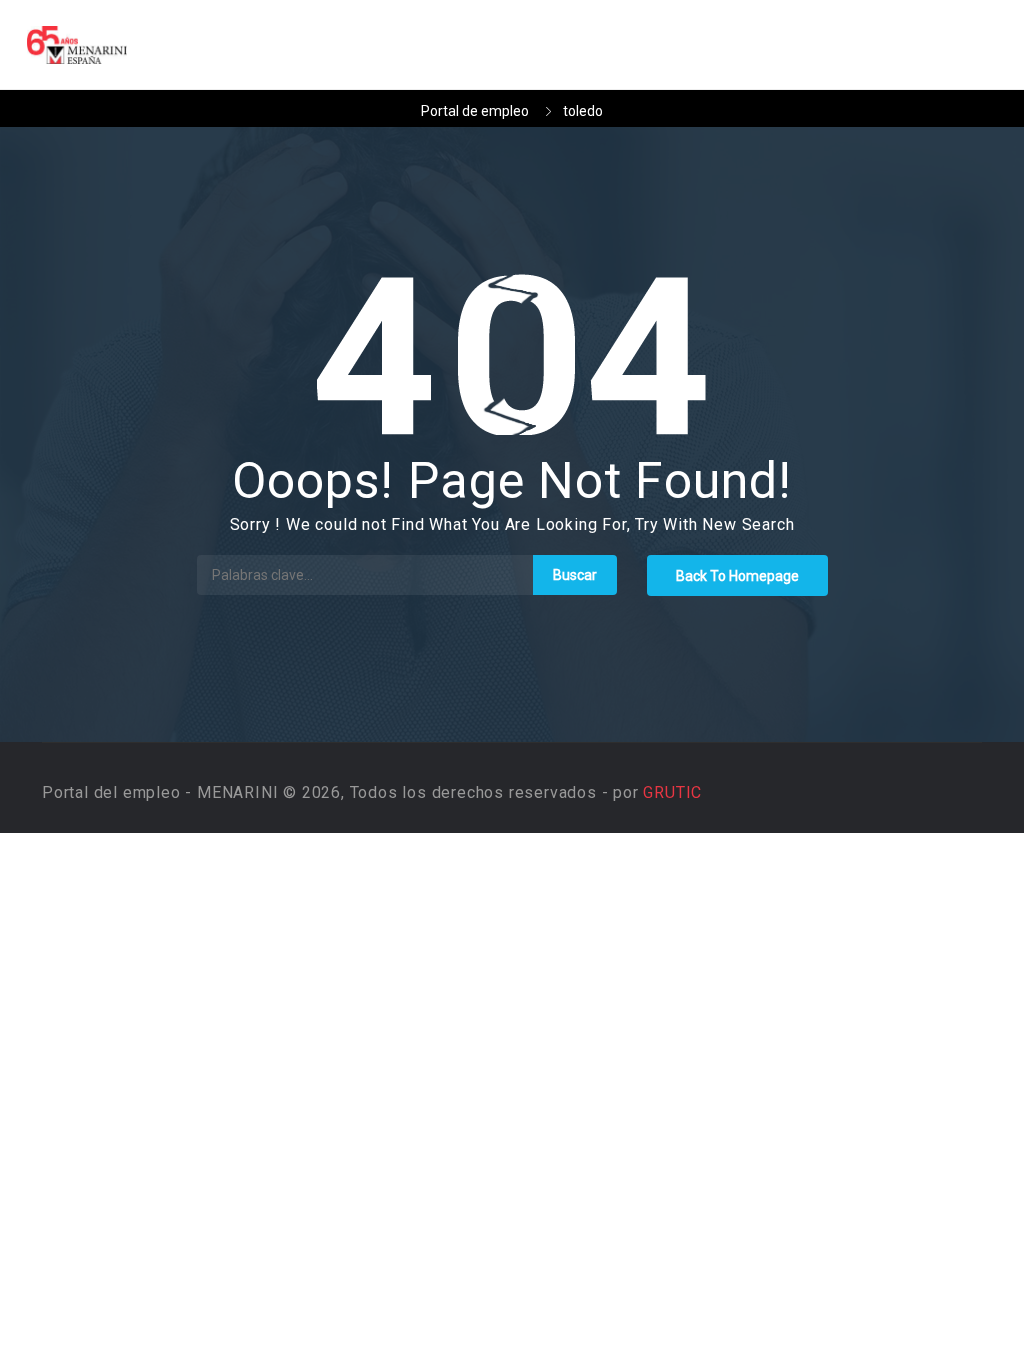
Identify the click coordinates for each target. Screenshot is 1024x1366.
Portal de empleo (475, 111)
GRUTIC (672, 792)
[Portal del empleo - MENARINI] (87, 45)
